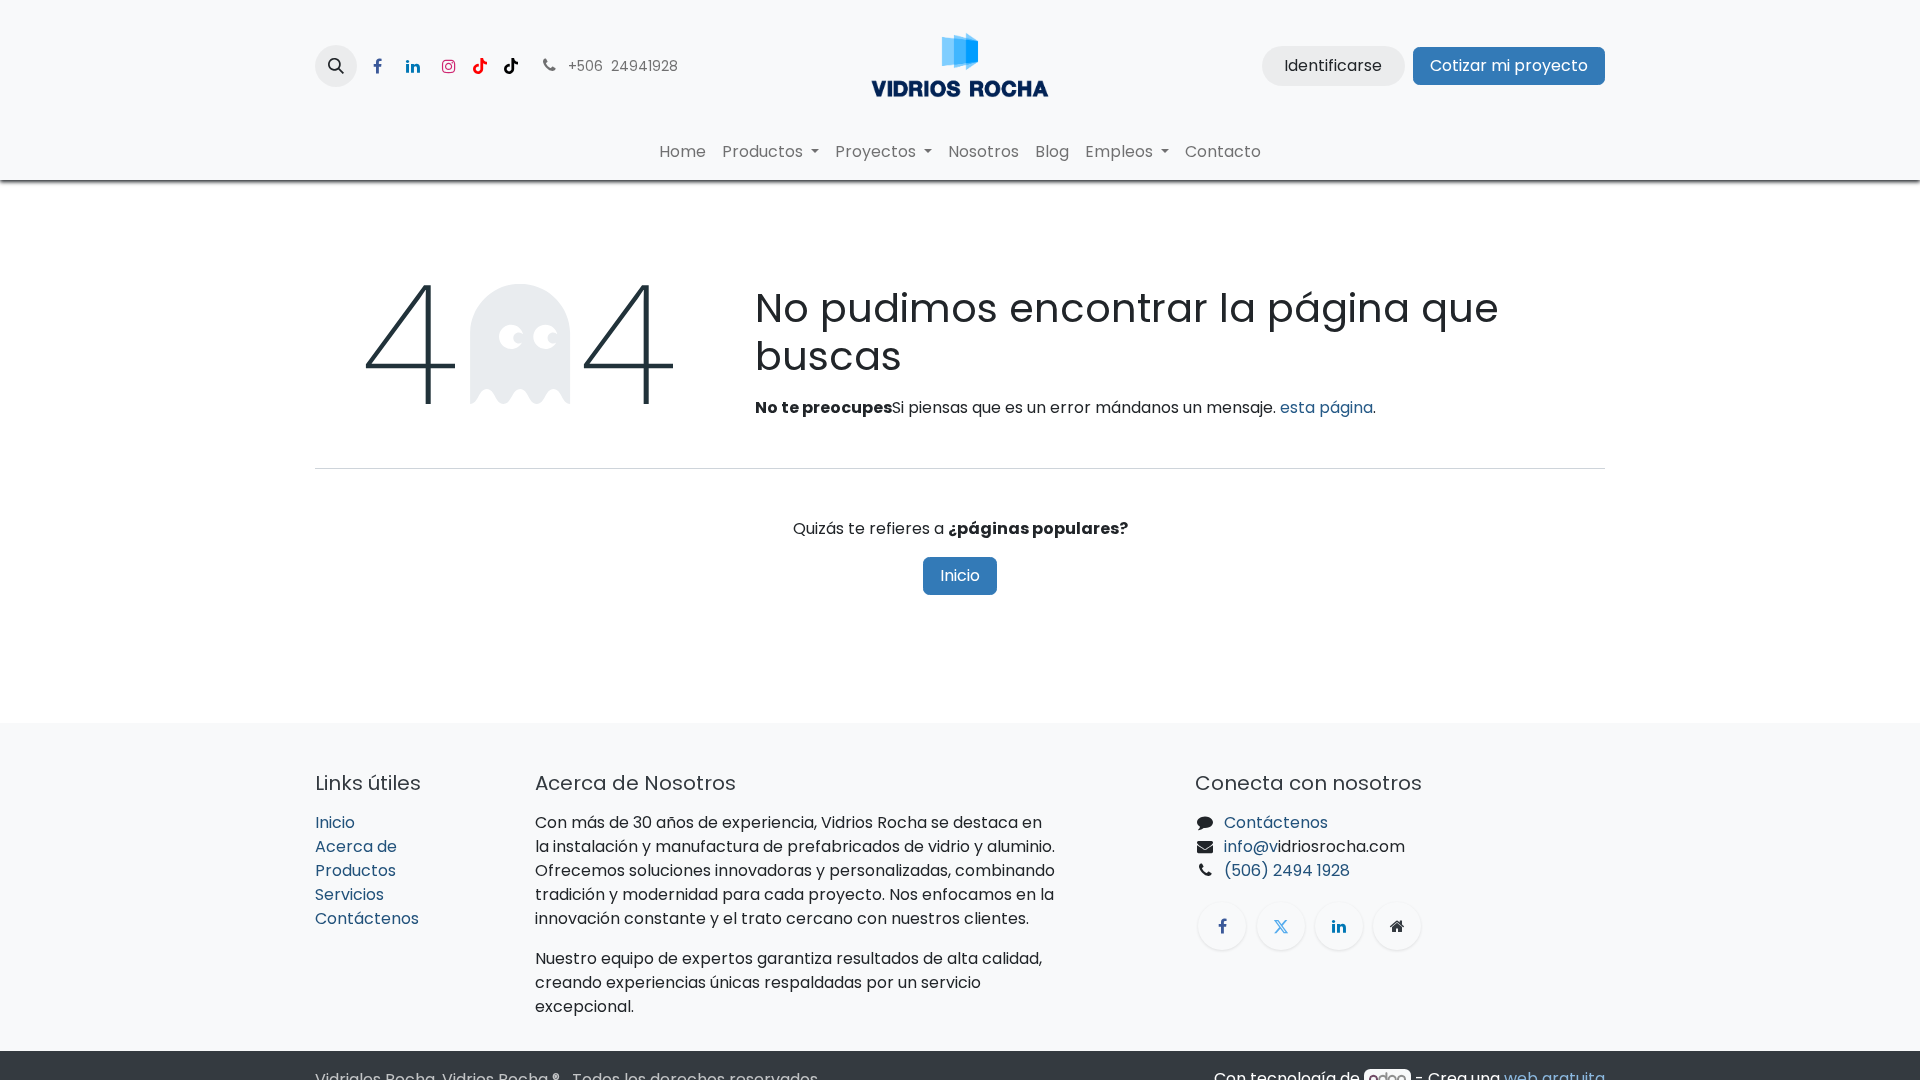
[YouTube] (480, 66)
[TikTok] (511, 66)
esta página (1326, 407)
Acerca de (356, 846)
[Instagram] (449, 66)
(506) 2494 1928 (1287, 870)
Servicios (349, 894)
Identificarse (1333, 65)
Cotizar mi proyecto (1509, 65)
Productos (355, 870)
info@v (1251, 846)
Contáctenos (367, 918)
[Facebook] (377, 66)
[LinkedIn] (413, 66)
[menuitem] (682, 152)
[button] (336, 66)
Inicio (960, 575)
